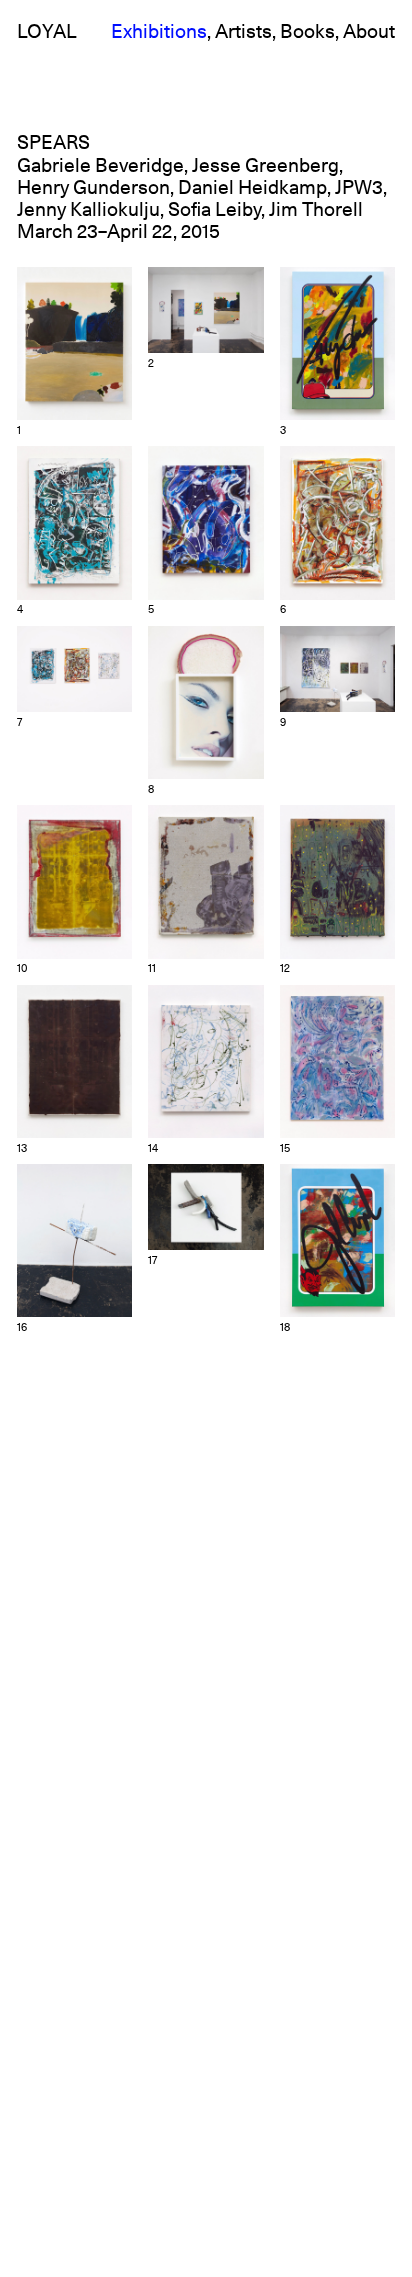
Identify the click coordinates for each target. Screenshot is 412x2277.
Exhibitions (159, 32)
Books (307, 32)
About (369, 32)
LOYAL (47, 32)
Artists (243, 32)
